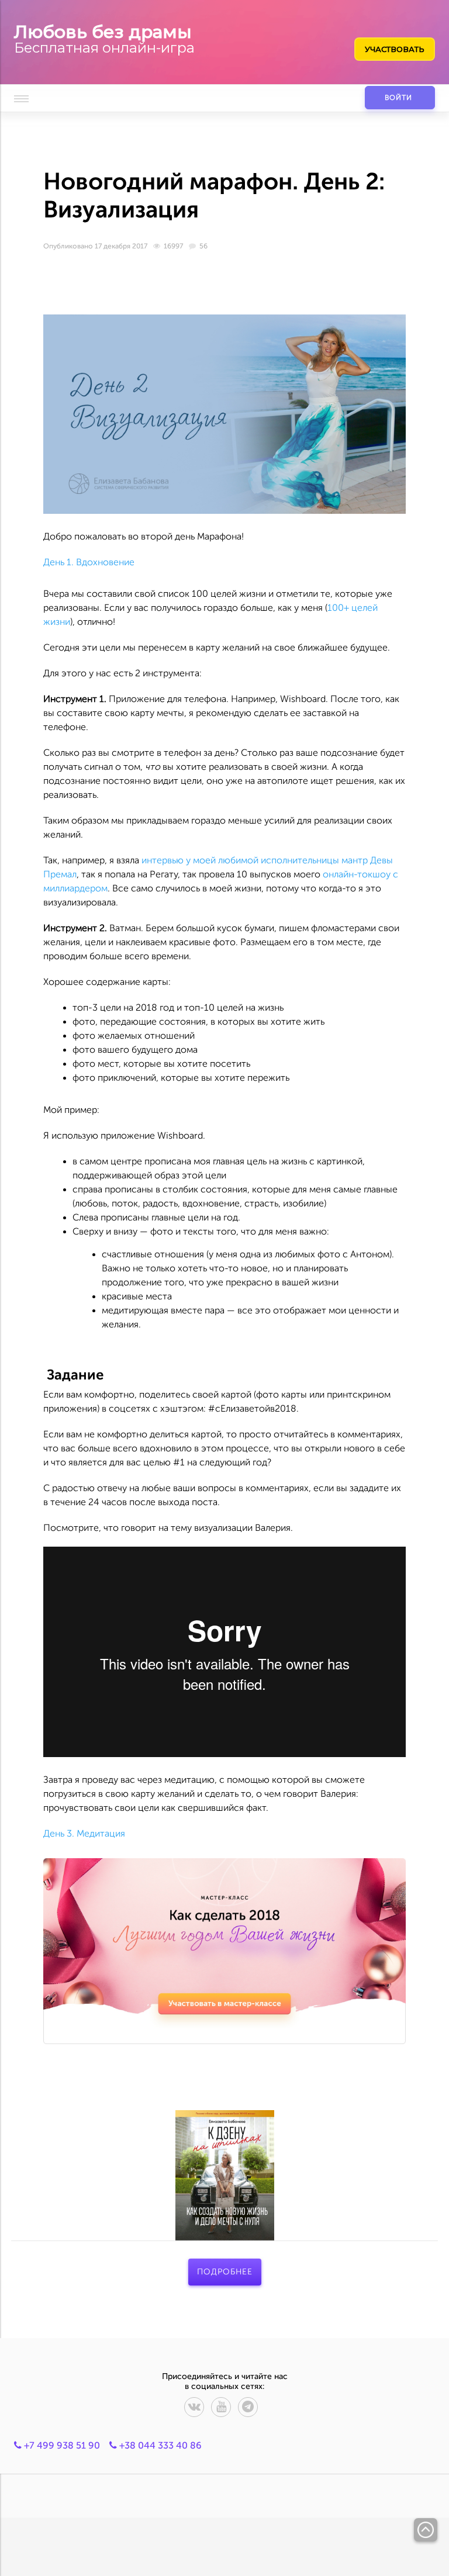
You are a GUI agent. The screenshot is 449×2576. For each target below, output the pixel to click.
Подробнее (225, 2272)
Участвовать (395, 49)
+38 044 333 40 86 (159, 2445)
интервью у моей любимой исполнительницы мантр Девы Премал (218, 867)
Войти (398, 98)
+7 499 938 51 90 (61, 2445)
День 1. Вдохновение (89, 562)
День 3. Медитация (84, 1833)
